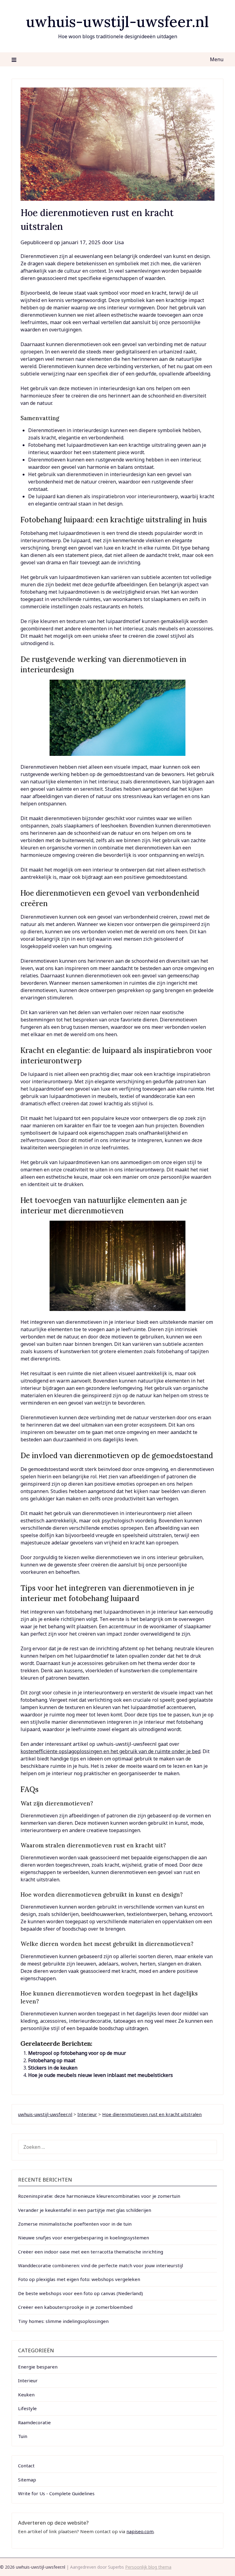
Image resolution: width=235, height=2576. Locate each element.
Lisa (119, 242)
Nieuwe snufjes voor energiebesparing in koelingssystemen (84, 2238)
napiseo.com (140, 2531)
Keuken (26, 2395)
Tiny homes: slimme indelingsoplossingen (63, 2321)
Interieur (28, 2380)
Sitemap (27, 2480)
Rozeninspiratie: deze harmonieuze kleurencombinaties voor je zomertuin (99, 2196)
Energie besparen (38, 2367)
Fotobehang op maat (52, 2060)
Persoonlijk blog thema (148, 2567)
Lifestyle (27, 2408)
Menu (216, 59)
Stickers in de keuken (53, 2068)
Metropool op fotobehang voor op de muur (77, 2053)
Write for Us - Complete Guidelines (56, 2493)
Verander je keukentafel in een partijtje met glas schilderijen (85, 2210)
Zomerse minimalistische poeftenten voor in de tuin (75, 2224)
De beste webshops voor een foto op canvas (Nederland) (80, 2293)
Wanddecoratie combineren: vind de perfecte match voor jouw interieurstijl (101, 2265)
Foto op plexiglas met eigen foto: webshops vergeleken (79, 2279)
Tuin (23, 2436)
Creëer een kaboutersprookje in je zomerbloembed (75, 2307)
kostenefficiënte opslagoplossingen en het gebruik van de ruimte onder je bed (110, 1751)
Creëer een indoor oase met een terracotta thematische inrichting (91, 2252)
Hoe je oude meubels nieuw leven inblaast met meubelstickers (101, 2075)
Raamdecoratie (34, 2422)
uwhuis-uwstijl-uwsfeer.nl (117, 22)
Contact (26, 2466)
